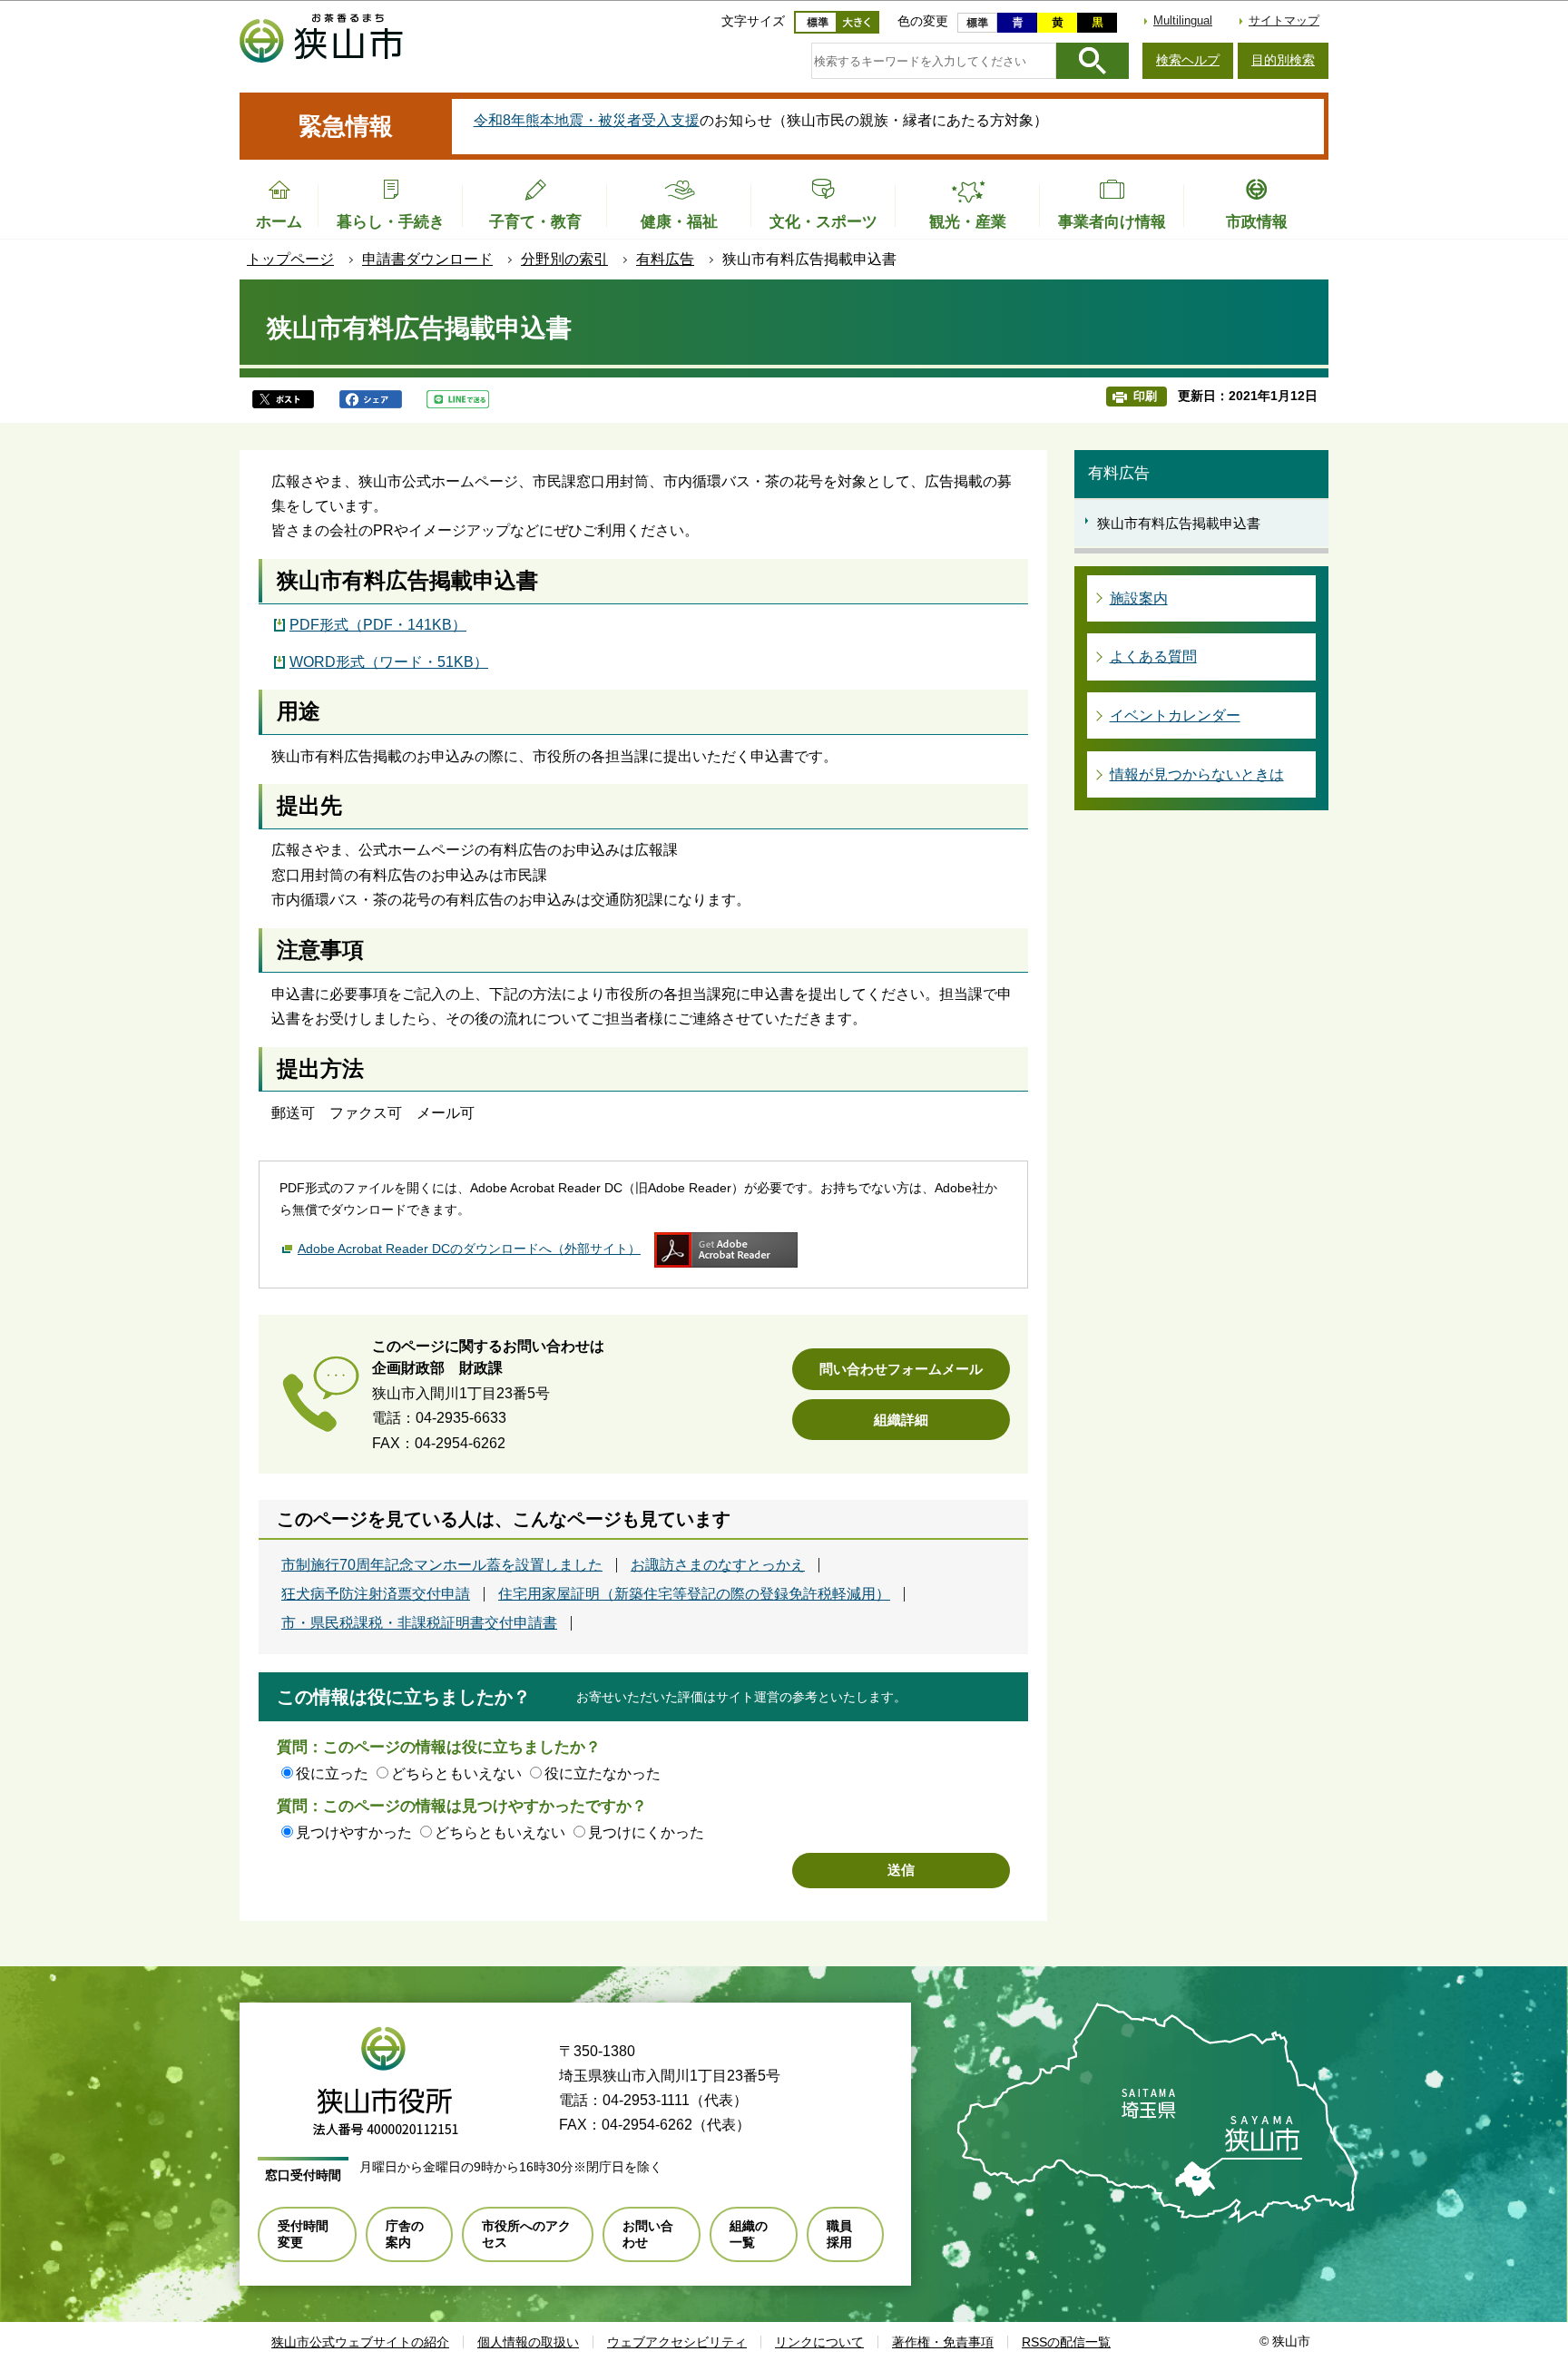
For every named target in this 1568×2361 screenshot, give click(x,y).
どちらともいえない (456, 1773)
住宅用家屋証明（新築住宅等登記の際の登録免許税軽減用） (694, 1594)
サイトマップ (1284, 20)
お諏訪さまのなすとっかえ (718, 1565)
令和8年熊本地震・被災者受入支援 (587, 120)
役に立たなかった (603, 1773)
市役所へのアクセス (526, 2234)
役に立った (332, 1773)
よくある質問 (1153, 656)
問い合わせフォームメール (901, 1369)
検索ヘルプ (1188, 60)
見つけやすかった (354, 1832)
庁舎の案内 (405, 2234)
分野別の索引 (564, 259)
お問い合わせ (648, 2234)
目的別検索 (1283, 60)
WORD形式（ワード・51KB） (389, 662)
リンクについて (819, 2342)
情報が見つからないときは (1197, 774)
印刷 (1145, 396)
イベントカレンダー (1175, 715)
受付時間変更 (303, 2234)
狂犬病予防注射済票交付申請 (376, 1594)
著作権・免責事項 (943, 2342)
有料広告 (665, 259)
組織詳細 (901, 1420)
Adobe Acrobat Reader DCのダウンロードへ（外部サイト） (469, 1249)
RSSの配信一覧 (1066, 2342)
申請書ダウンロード (427, 259)
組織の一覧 (749, 2234)
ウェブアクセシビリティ (677, 2342)
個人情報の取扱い (528, 2342)
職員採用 (839, 2234)
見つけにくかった (646, 1832)
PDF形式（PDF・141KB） (378, 625)
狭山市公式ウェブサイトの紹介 (360, 2342)
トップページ (290, 259)
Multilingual (1183, 20)
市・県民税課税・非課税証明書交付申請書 (419, 1623)
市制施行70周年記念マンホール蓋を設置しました (442, 1565)
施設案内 (1139, 598)
